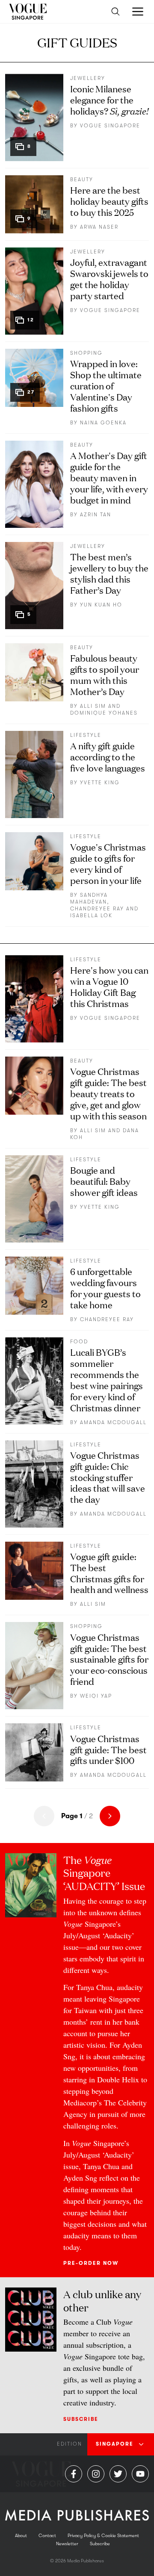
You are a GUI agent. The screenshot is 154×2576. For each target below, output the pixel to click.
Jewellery (88, 78)
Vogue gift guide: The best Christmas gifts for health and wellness (109, 1573)
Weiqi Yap (96, 1696)
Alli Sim (93, 706)
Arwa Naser (99, 227)
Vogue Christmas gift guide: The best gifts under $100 (108, 1749)
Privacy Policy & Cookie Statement (103, 2536)
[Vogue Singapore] (28, 12)
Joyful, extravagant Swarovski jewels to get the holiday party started (109, 278)
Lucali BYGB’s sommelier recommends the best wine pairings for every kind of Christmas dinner (107, 1379)
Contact (47, 2536)
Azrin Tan (96, 515)
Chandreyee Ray (97, 909)
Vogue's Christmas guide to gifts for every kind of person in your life (108, 863)
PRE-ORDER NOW (91, 2263)
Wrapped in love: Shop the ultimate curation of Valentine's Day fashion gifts (106, 385)
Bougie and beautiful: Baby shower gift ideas (104, 1181)
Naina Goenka (103, 423)
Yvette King (100, 783)
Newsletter (67, 2544)
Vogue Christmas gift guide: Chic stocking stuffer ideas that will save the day (108, 1477)
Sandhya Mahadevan (89, 898)
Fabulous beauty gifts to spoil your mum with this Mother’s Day (105, 674)
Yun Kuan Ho (101, 605)
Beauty (82, 180)
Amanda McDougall (113, 1422)
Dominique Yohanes (104, 713)
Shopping (86, 353)
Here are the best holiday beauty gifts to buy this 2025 (109, 201)
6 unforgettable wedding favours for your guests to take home (105, 1288)
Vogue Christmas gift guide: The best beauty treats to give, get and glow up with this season (108, 1093)
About (21, 2536)
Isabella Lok (91, 916)
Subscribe (81, 2419)
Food (79, 1342)
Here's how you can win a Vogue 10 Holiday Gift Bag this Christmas (109, 986)
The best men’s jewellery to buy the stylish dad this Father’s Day (109, 573)
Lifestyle (86, 735)
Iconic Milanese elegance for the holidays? (109, 99)
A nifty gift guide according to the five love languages (108, 756)
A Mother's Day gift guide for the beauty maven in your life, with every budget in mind (109, 477)
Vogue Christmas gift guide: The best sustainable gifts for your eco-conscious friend (109, 1659)
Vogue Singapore (110, 126)
